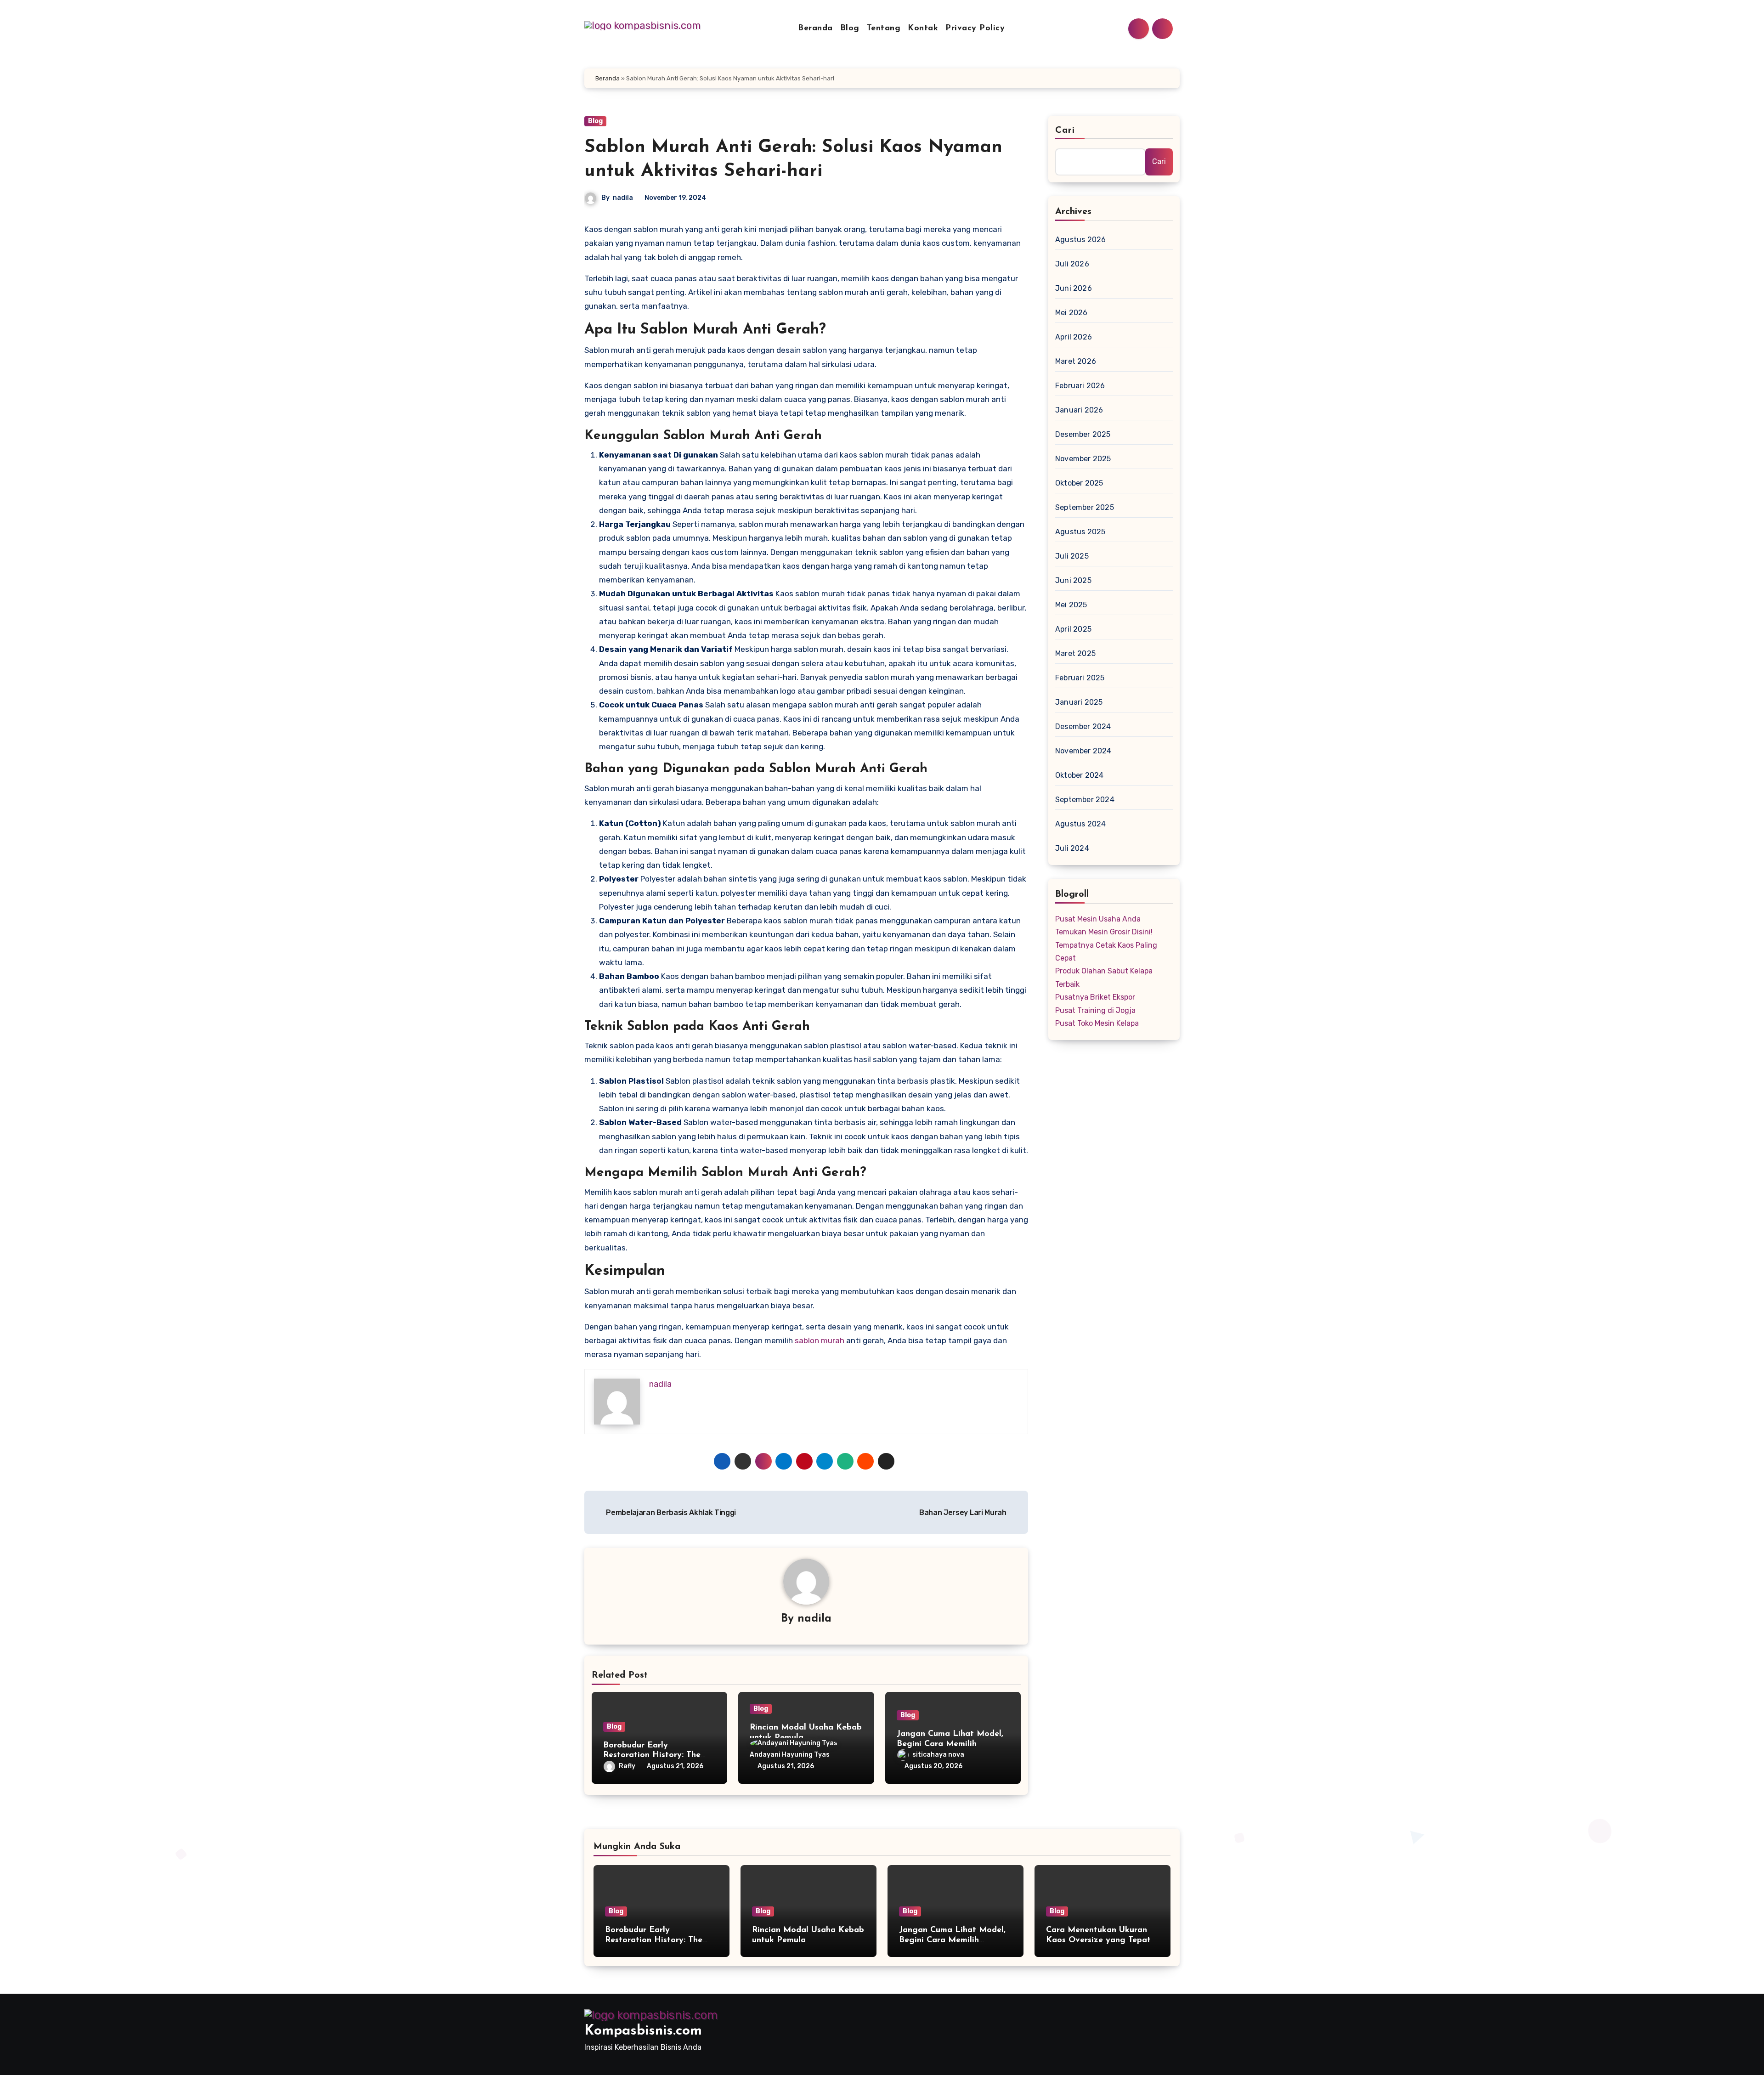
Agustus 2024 (1080, 824)
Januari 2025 (1079, 702)
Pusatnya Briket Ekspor (1095, 997)
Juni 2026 (1074, 288)
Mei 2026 (1071, 313)
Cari (1065, 130)
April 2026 (1074, 337)
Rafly (627, 1766)
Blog (850, 28)
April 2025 (1073, 629)
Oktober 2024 (1079, 775)
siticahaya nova (938, 1755)
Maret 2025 (1075, 653)
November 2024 (1083, 751)
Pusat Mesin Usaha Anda (1098, 919)
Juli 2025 (1072, 556)
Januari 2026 (1079, 410)
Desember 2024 (1083, 727)
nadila (623, 198)
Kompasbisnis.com (643, 2031)
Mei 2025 (1071, 605)
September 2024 (1085, 800)
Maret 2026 (1076, 361)
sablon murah (820, 1340)
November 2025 (1083, 459)
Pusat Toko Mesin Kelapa (1097, 1023)
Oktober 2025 (1079, 483)
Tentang (884, 28)
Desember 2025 (1083, 434)
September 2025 (1085, 507)
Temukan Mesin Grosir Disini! (1104, 932)
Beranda (815, 28)
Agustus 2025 (1080, 532)
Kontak (923, 28)
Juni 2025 (1073, 580)
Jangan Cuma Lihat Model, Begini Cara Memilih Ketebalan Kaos (950, 1744)
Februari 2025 (1080, 678)
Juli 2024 (1072, 848)
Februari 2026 (1080, 386)
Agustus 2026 (1080, 240)
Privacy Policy (975, 28)
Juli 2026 (1072, 264)
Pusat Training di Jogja (1095, 1010)
